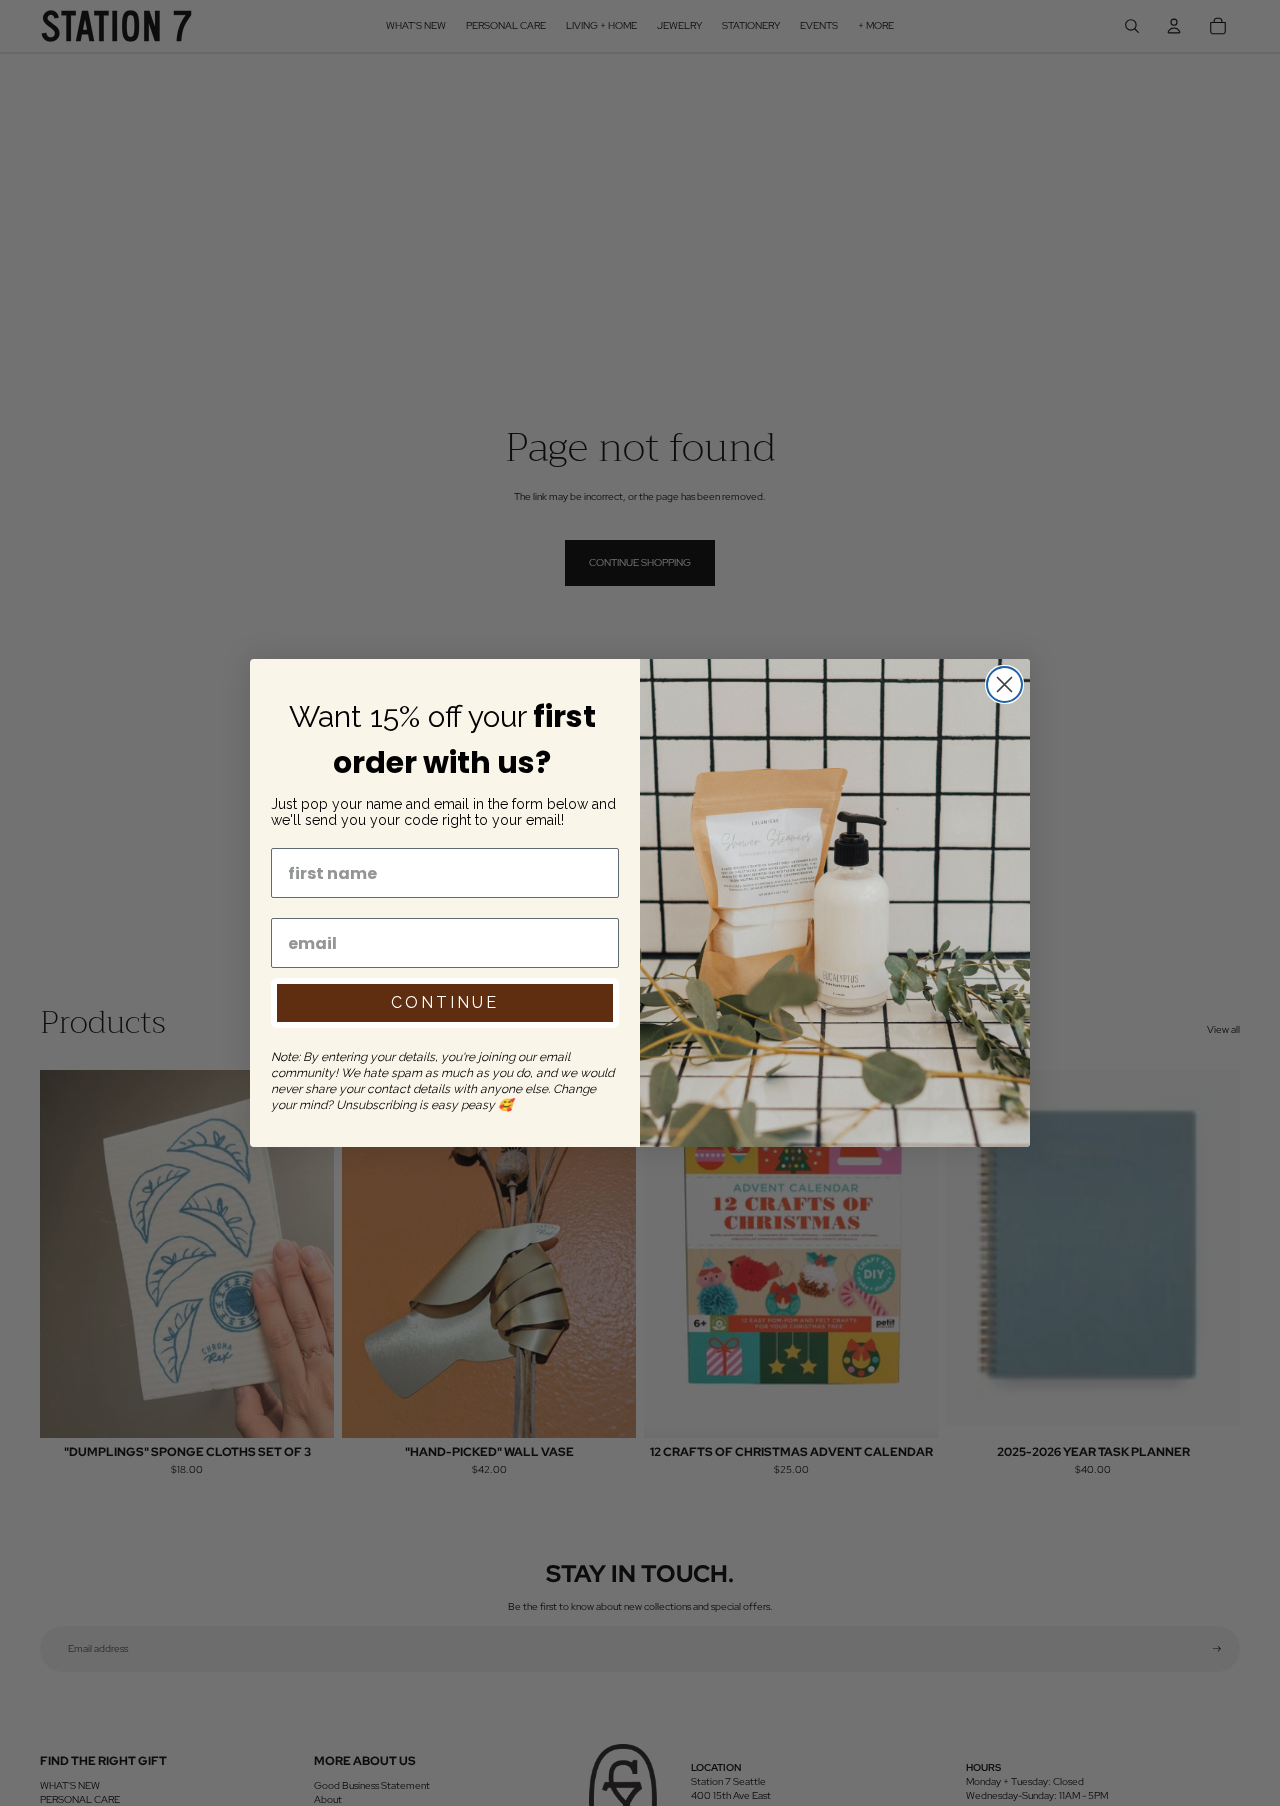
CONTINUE (445, 1002)
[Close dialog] (1004, 684)
